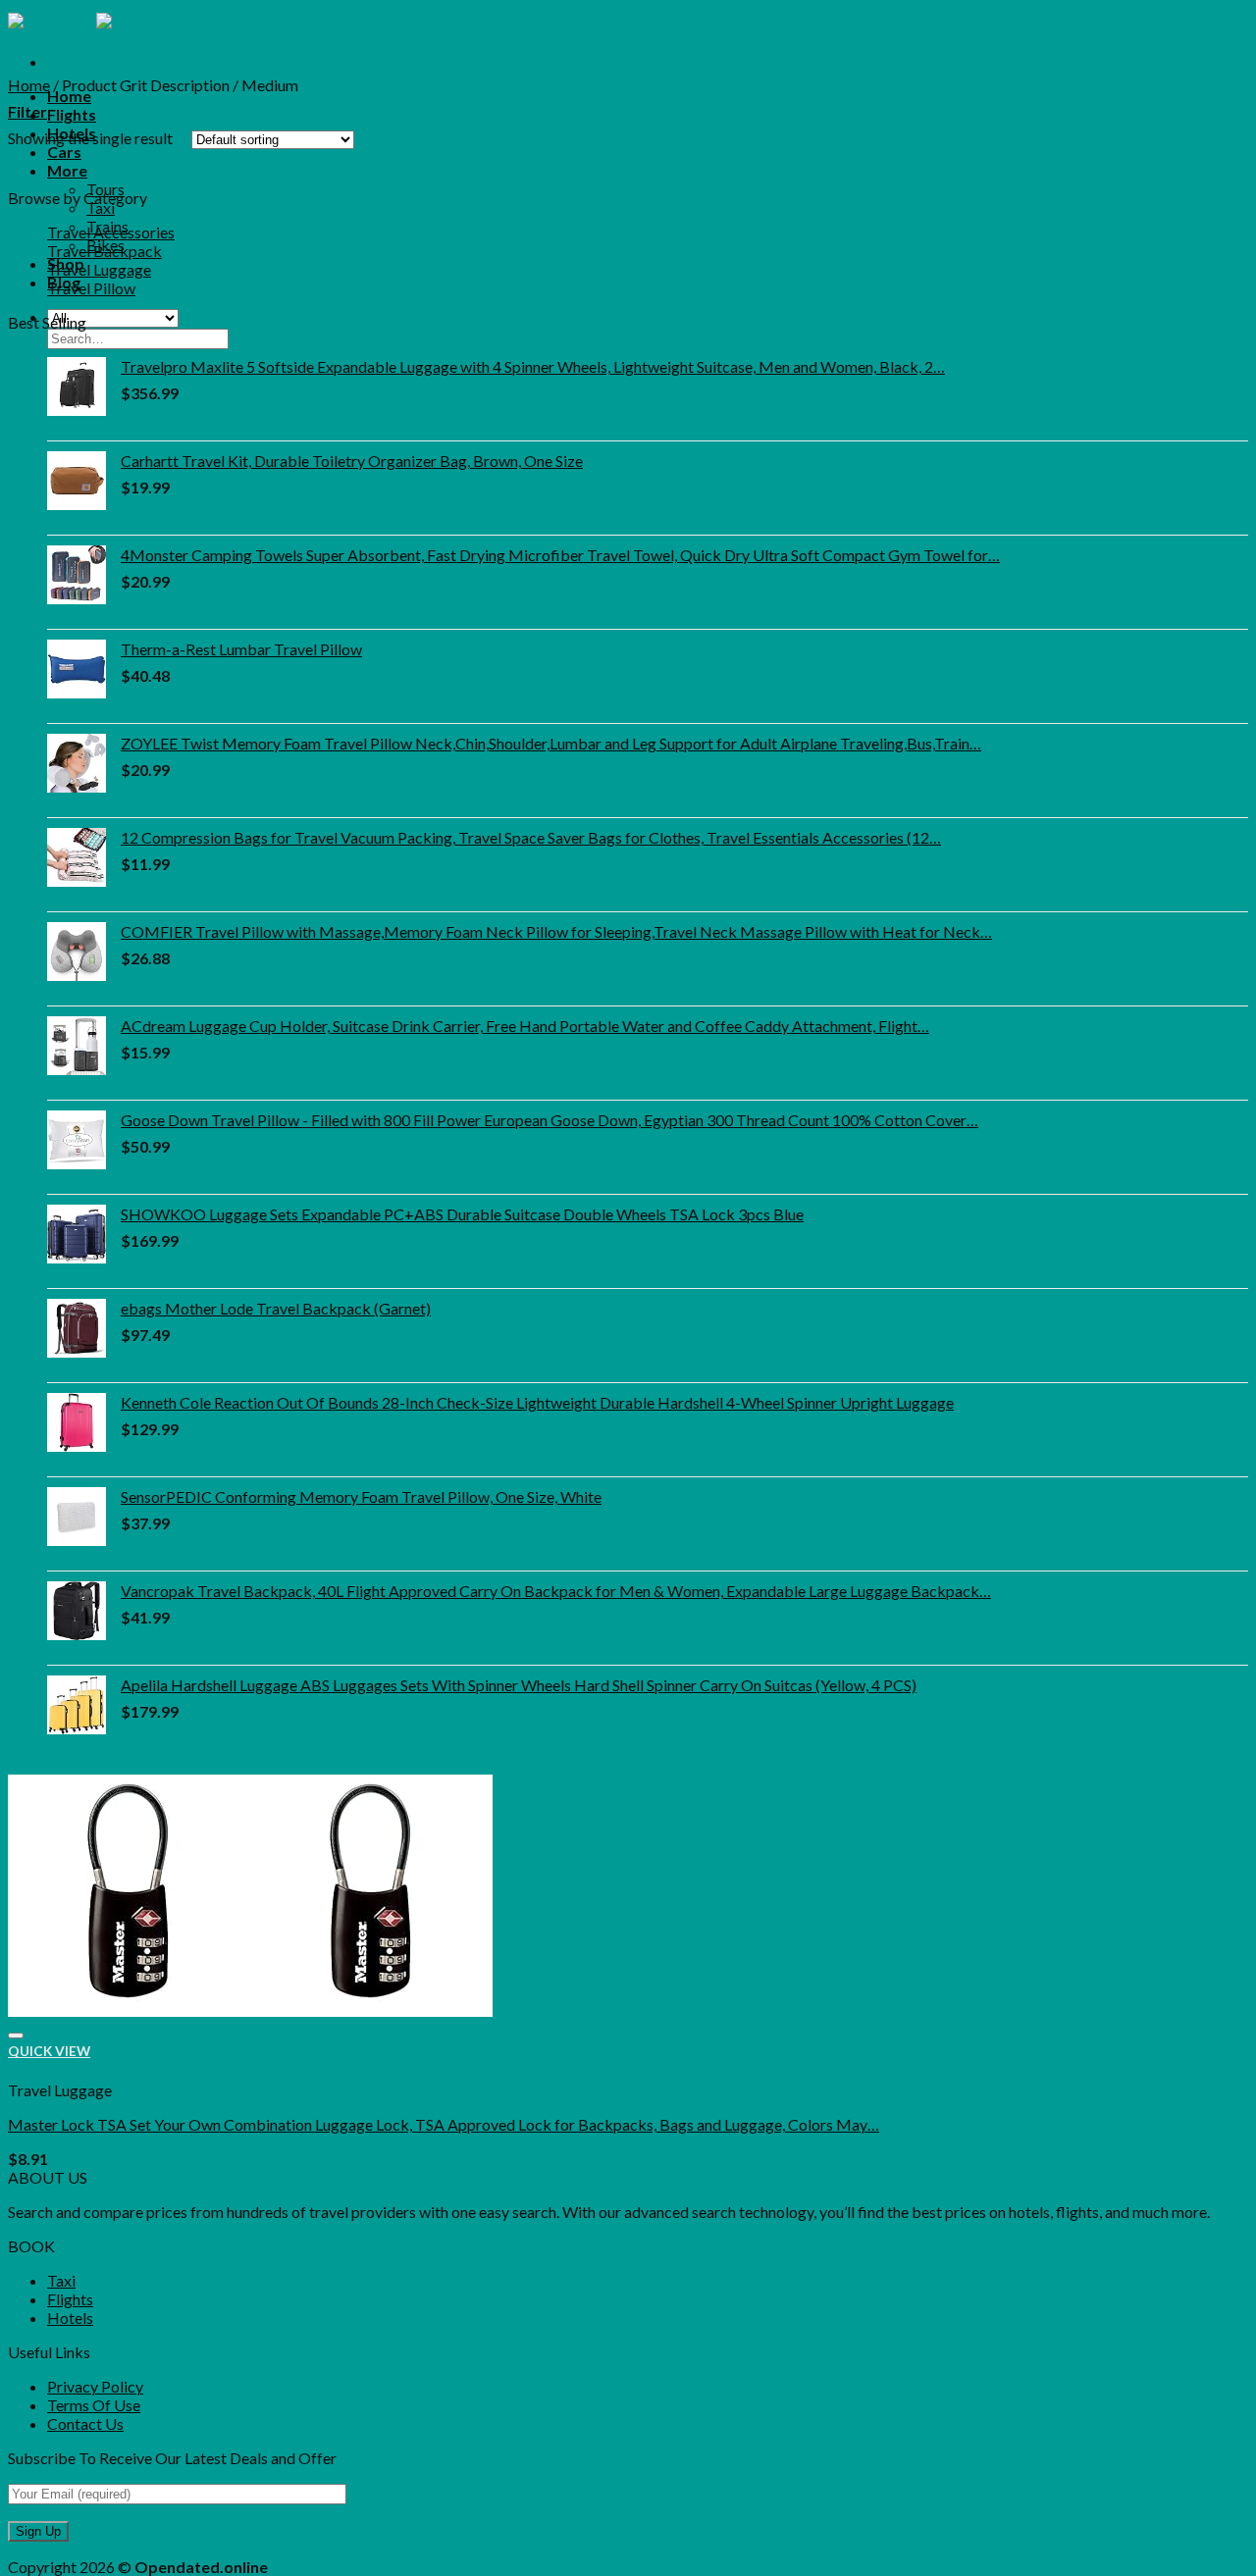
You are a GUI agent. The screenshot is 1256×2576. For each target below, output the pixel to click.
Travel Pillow (91, 288)
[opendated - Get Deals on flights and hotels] (96, 22)
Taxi (101, 207)
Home (69, 96)
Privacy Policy (95, 2386)
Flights (72, 114)
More (67, 170)
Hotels (70, 2318)
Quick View (49, 2051)
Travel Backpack (105, 251)
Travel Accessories (111, 232)
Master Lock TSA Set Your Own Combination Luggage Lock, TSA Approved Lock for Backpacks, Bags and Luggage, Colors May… (444, 2124)
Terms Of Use (94, 2405)
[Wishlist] (16, 2035)
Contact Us (85, 2423)
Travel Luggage (99, 269)
